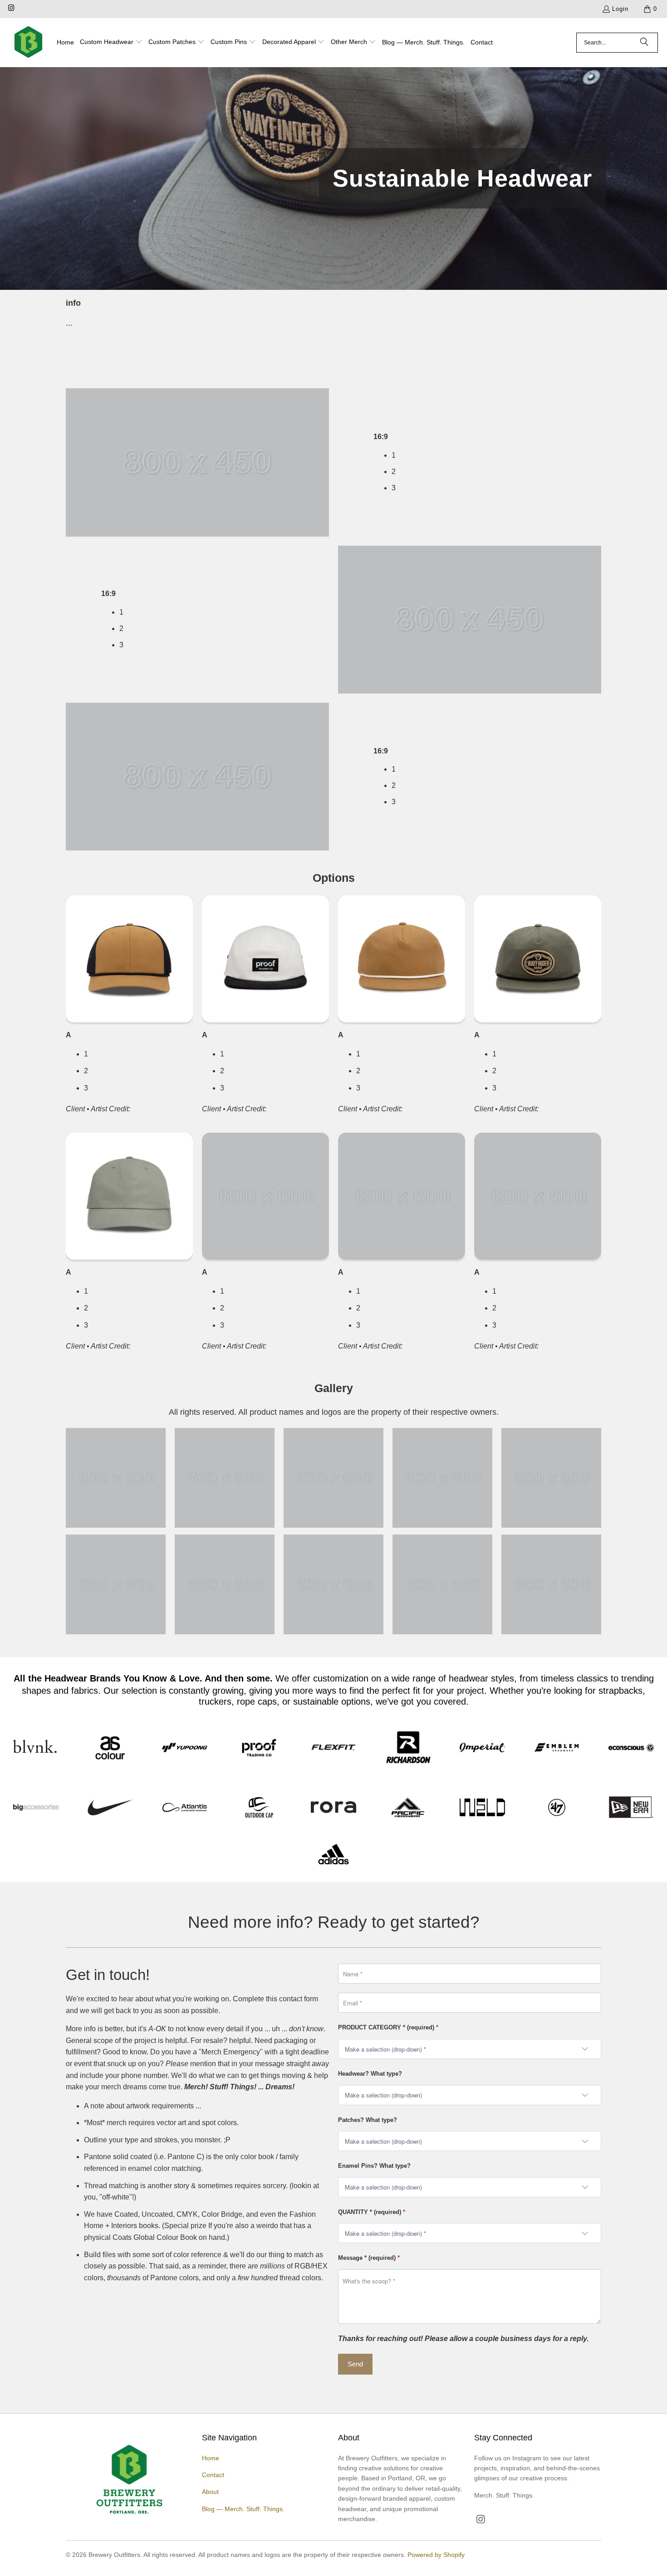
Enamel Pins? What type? (374, 2166)
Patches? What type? (368, 2120)
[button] (111, 43)
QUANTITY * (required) (372, 2212)
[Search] (644, 43)
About (210, 2492)
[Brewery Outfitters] (28, 43)
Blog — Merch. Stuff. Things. (243, 2509)
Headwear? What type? (370, 2074)
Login (620, 9)
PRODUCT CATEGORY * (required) (388, 2027)
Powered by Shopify (436, 2555)
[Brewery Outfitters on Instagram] (11, 9)
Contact (213, 2475)
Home (211, 2458)
